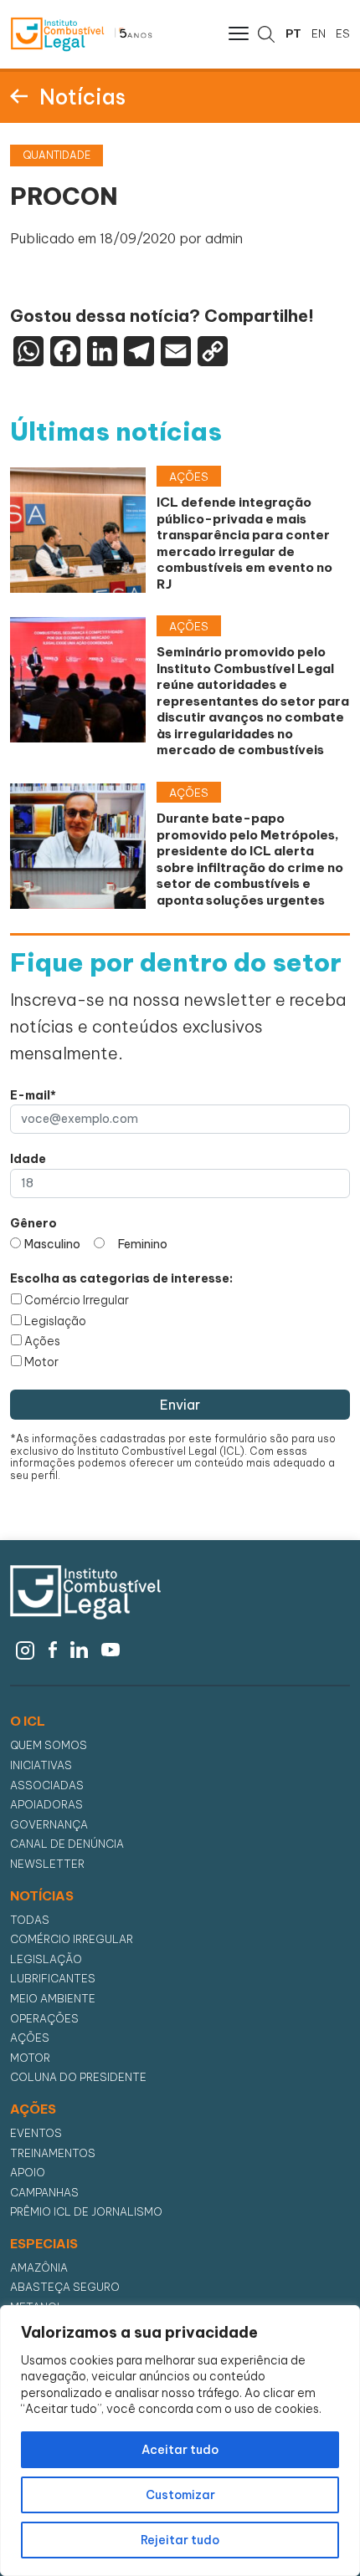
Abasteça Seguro (65, 2287)
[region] (180, 2441)
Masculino (52, 1244)
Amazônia (39, 2268)
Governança (49, 1825)
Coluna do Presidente (78, 2077)
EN (319, 33)
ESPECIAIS (44, 2244)
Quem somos (49, 1745)
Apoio (28, 2173)
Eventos (36, 2133)
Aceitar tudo (180, 2450)
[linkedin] (79, 1649)
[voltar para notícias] (19, 95)
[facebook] (53, 1649)
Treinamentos (53, 2153)
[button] (237, 33)
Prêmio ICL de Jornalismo (86, 2212)
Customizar (180, 2495)
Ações (42, 1341)
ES (343, 33)
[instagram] (25, 1649)
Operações (44, 2019)
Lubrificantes (53, 1979)
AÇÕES (33, 2109)
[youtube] (111, 1649)
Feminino (143, 1244)
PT (293, 33)
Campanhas (44, 2193)
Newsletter (47, 1864)
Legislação (55, 1321)
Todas (30, 1920)
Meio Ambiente (53, 1999)
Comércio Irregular (77, 1300)
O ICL (28, 1722)
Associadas (47, 1785)
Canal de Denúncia (67, 1844)
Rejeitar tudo (180, 2540)
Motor (41, 1362)
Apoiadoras (46, 1805)
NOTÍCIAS (42, 1896)
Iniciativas (41, 1765)
